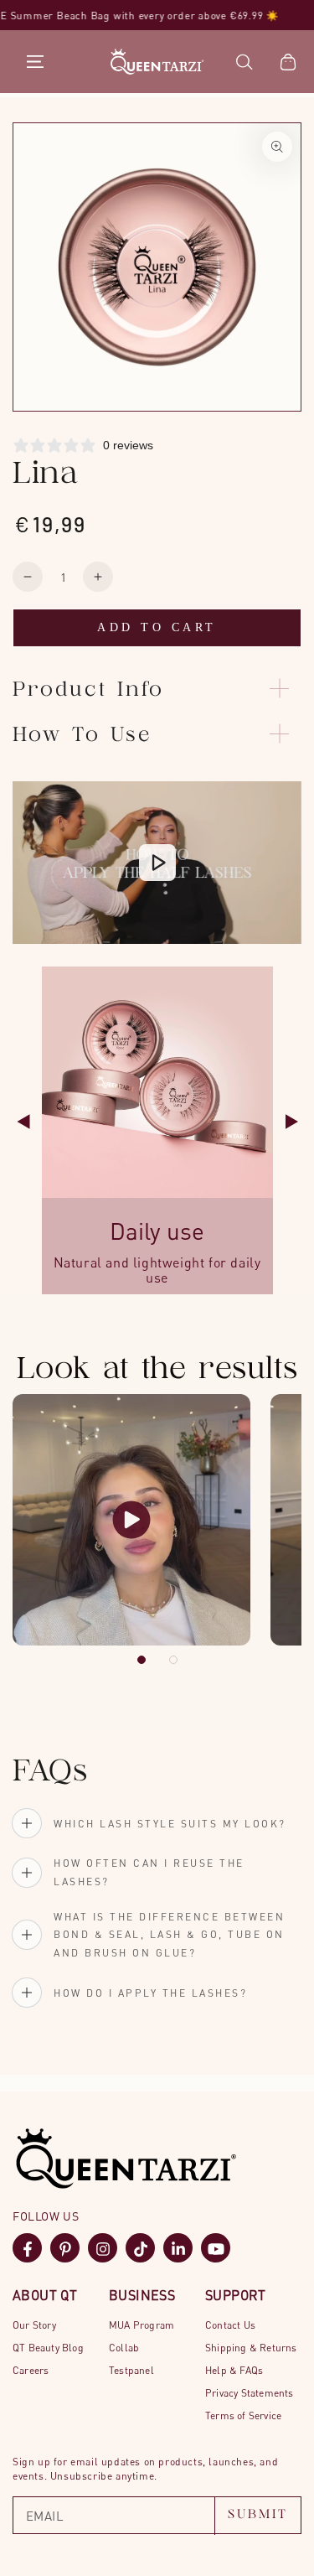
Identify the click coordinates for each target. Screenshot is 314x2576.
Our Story (34, 2325)
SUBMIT (258, 2515)
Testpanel (131, 2370)
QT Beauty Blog (48, 2348)
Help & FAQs (234, 2370)
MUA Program (142, 2325)
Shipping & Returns (251, 2348)
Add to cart (157, 627)
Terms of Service (243, 2415)
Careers (31, 2370)
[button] (245, 62)
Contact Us (230, 2325)
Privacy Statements (250, 2393)
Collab (124, 2348)
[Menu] (35, 62)
